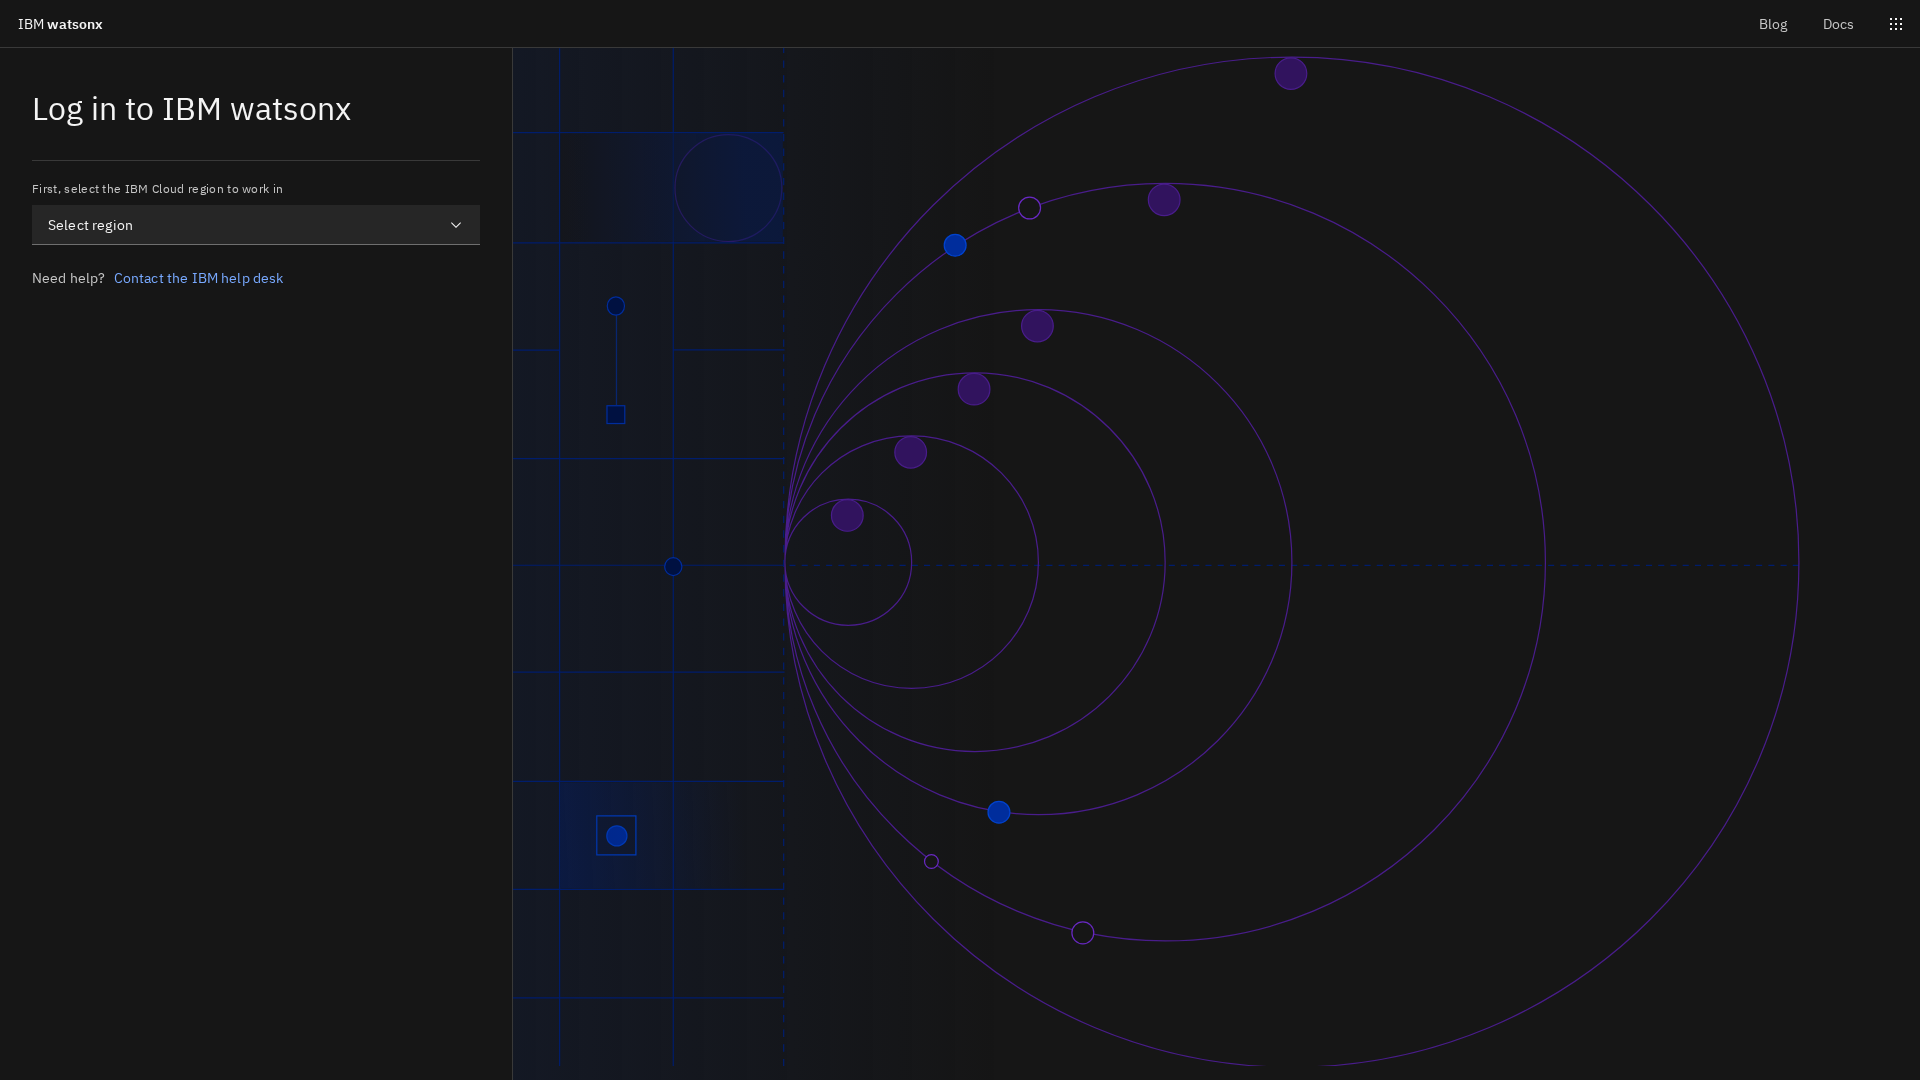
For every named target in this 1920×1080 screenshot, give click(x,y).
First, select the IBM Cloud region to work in (157, 188)
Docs (1838, 24)
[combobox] (256, 225)
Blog (1773, 24)
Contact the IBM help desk (199, 278)
